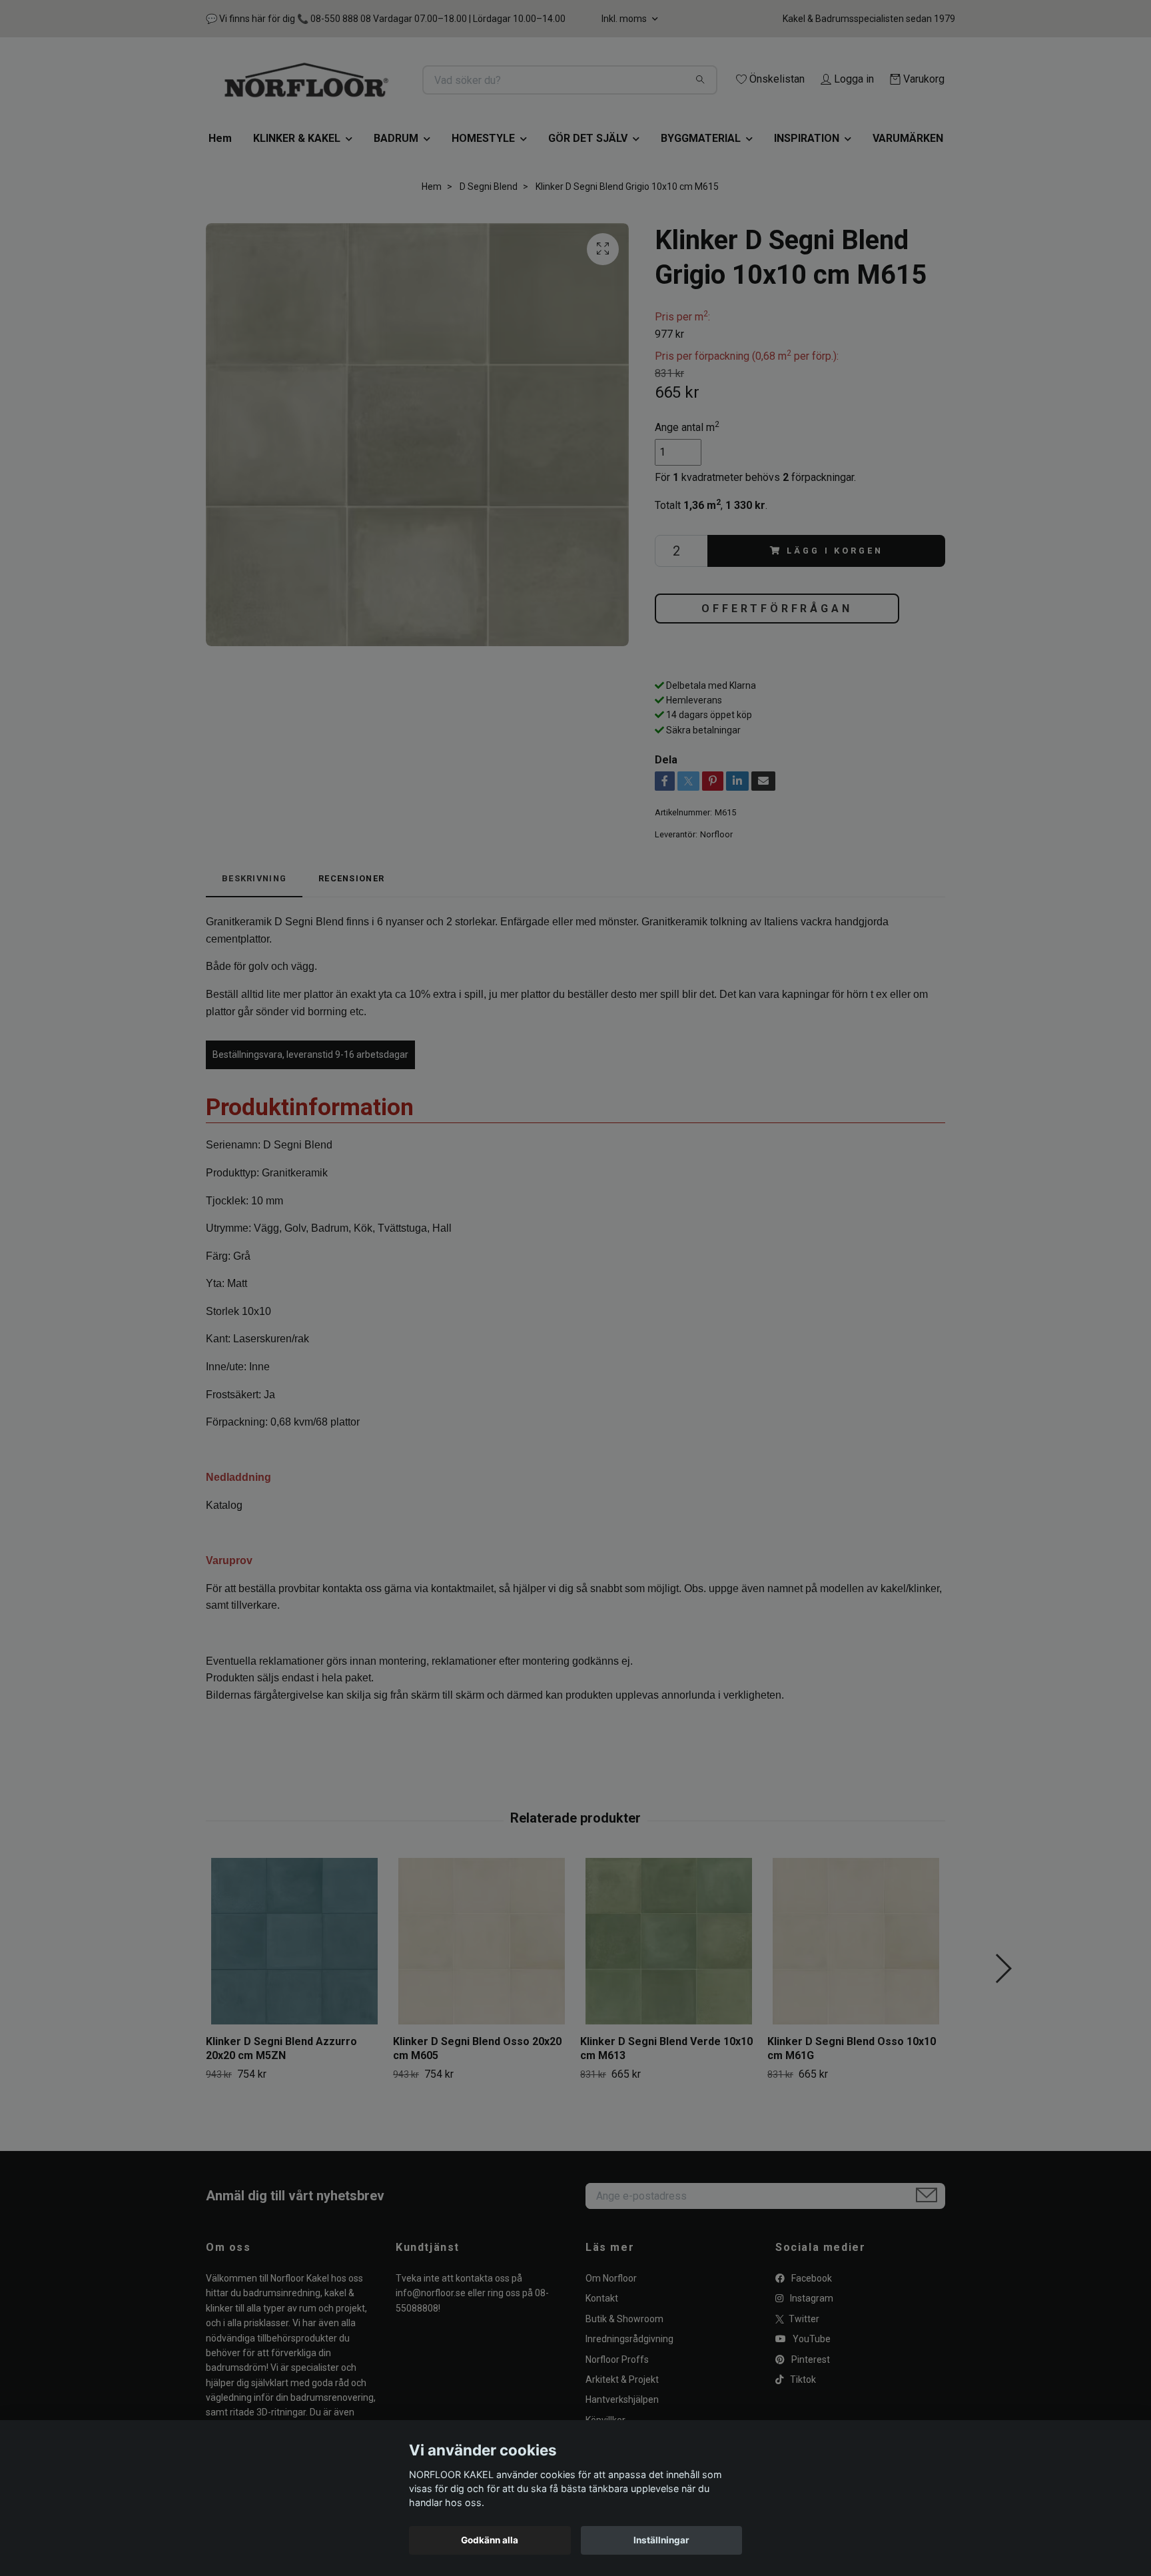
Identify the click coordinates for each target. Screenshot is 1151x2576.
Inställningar (661, 2540)
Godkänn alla (490, 2540)
